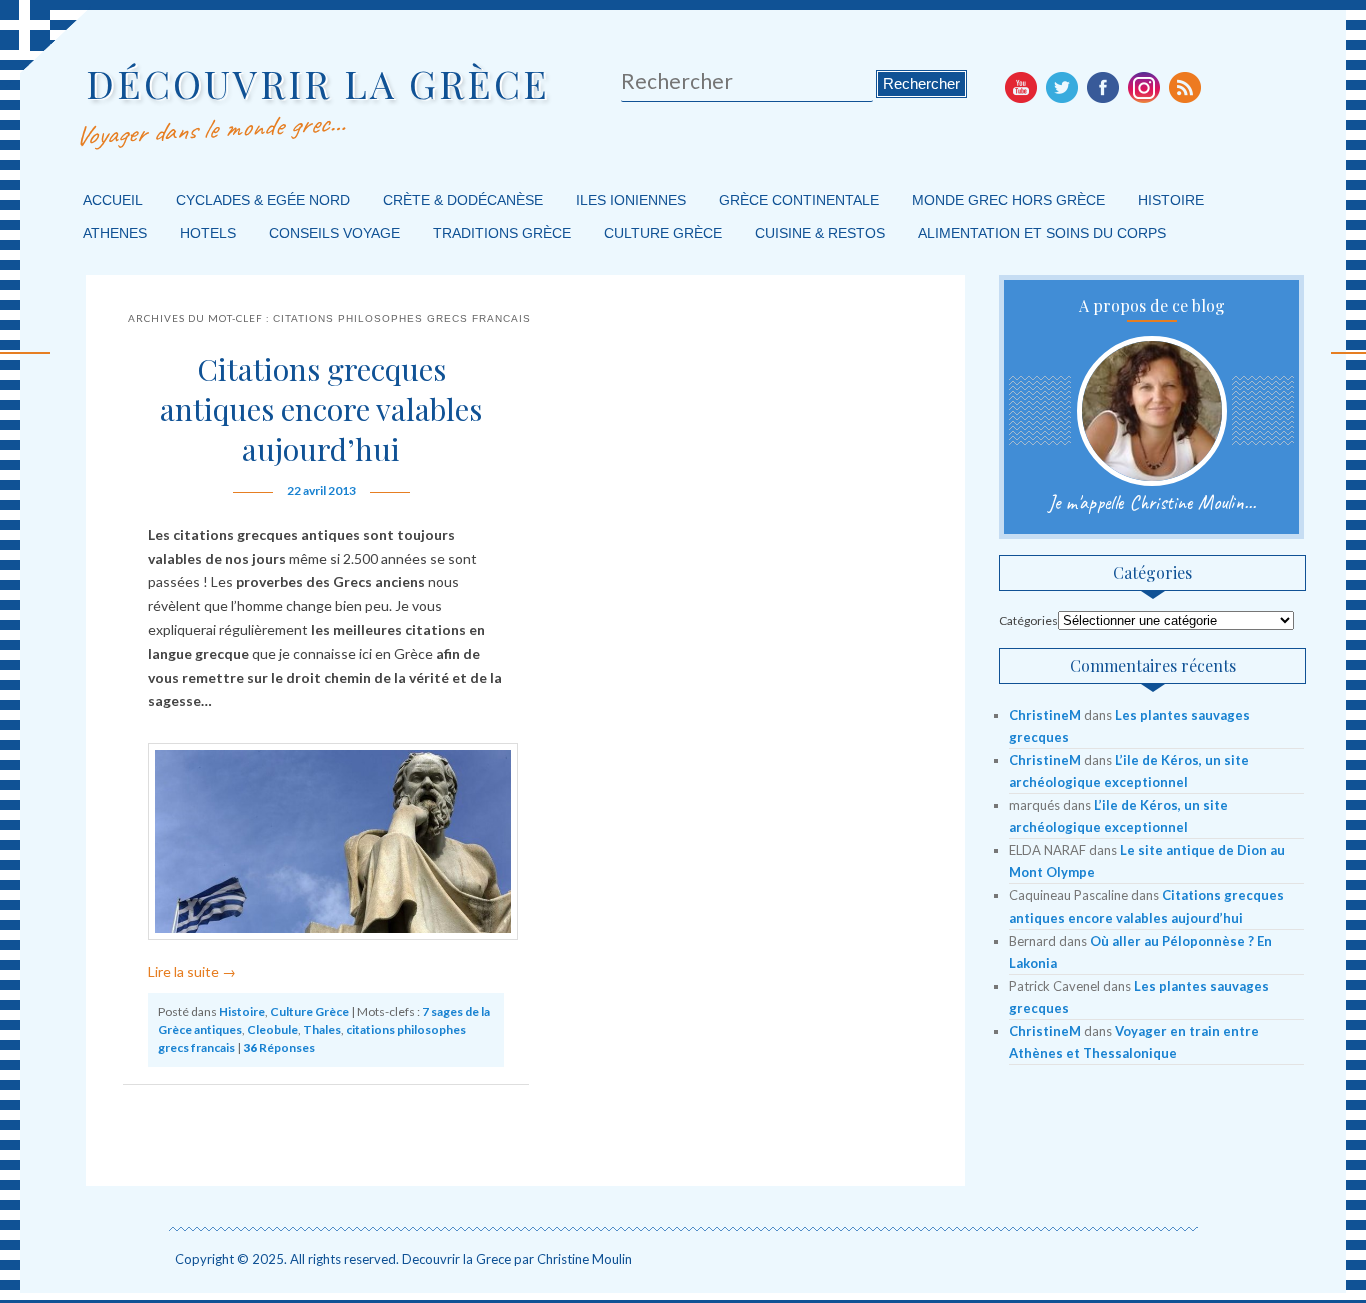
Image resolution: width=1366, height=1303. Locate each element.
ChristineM (1045, 715)
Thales (322, 1029)
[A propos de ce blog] (1151, 411)
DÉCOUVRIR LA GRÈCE (318, 83)
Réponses (279, 1047)
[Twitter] (1062, 87)
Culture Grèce (663, 233)
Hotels (208, 233)
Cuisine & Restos (820, 233)
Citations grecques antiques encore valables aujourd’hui (321, 409)
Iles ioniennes (631, 200)
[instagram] (1144, 87)
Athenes (115, 233)
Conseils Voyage (334, 233)
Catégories (1028, 620)
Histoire (1171, 200)
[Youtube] (1021, 87)
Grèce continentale (799, 200)
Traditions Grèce (502, 233)
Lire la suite (192, 971)
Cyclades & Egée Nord (263, 200)
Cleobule (272, 1029)
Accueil (113, 200)
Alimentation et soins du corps (1042, 233)
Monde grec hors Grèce (1008, 200)
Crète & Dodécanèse (463, 200)
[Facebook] (1103, 87)
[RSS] (1185, 87)
